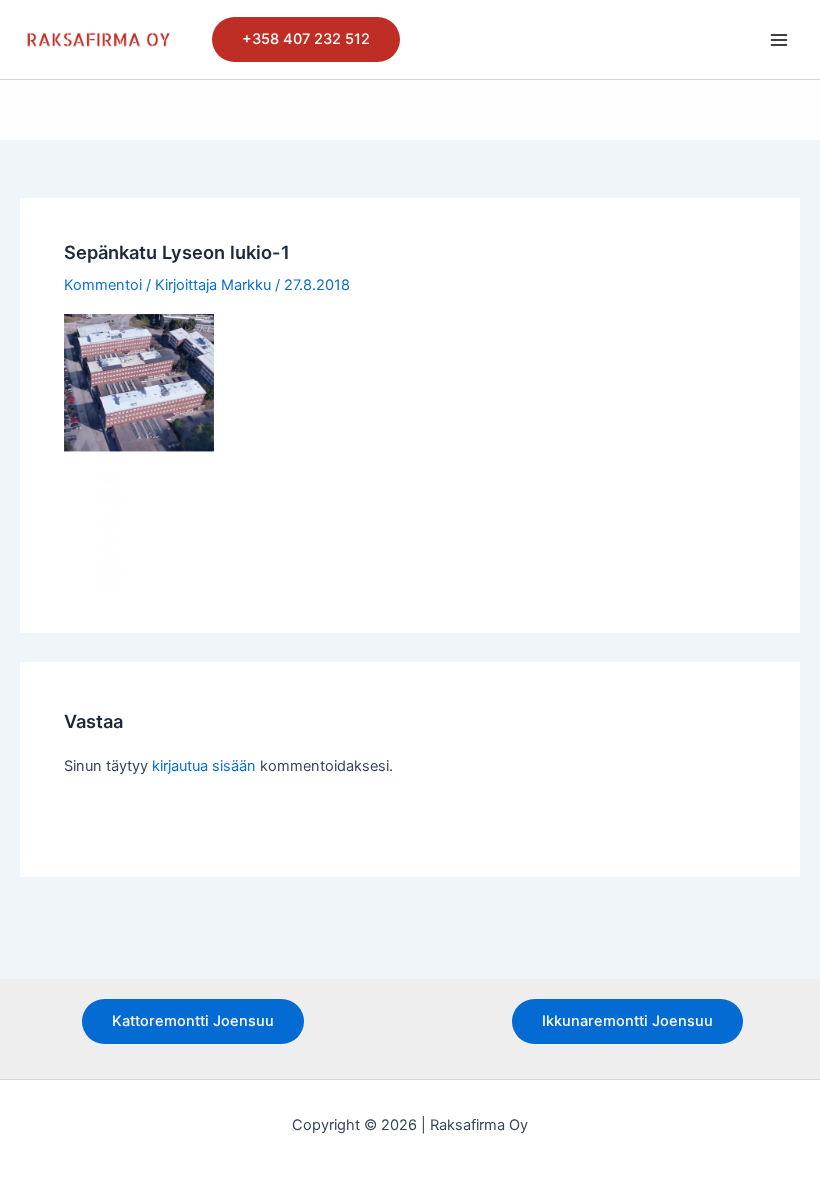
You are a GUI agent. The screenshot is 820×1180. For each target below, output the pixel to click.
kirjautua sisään (204, 766)
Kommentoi (103, 285)
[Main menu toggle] (779, 40)
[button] (306, 39)
